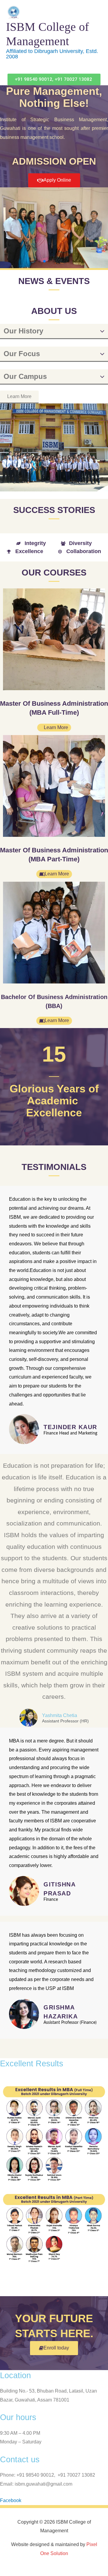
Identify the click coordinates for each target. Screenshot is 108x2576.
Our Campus (25, 376)
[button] (54, 79)
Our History (23, 331)
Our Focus (22, 354)
